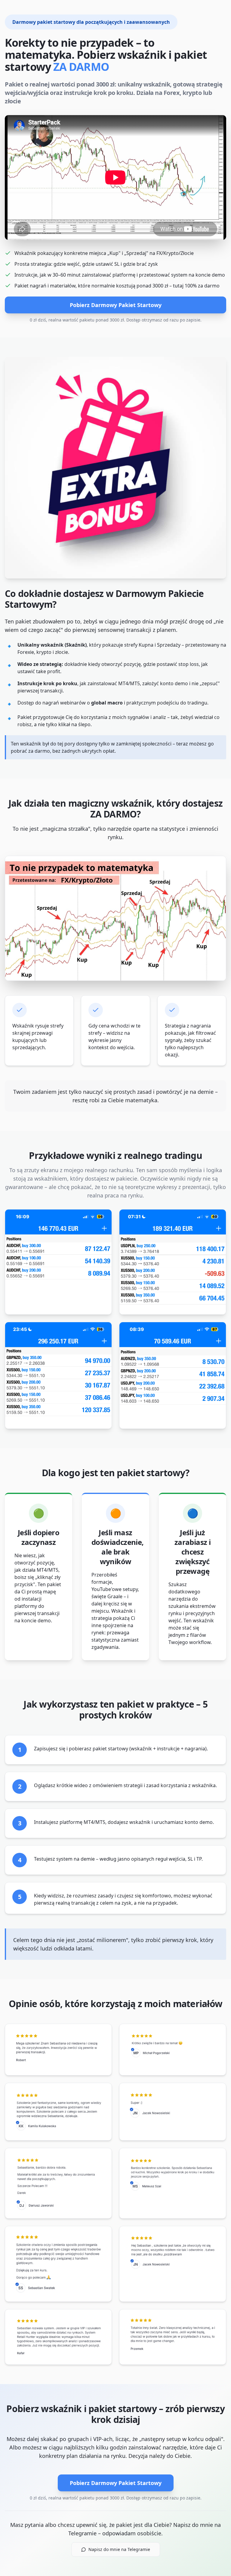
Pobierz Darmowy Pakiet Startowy (116, 305)
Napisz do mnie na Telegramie (119, 2549)
